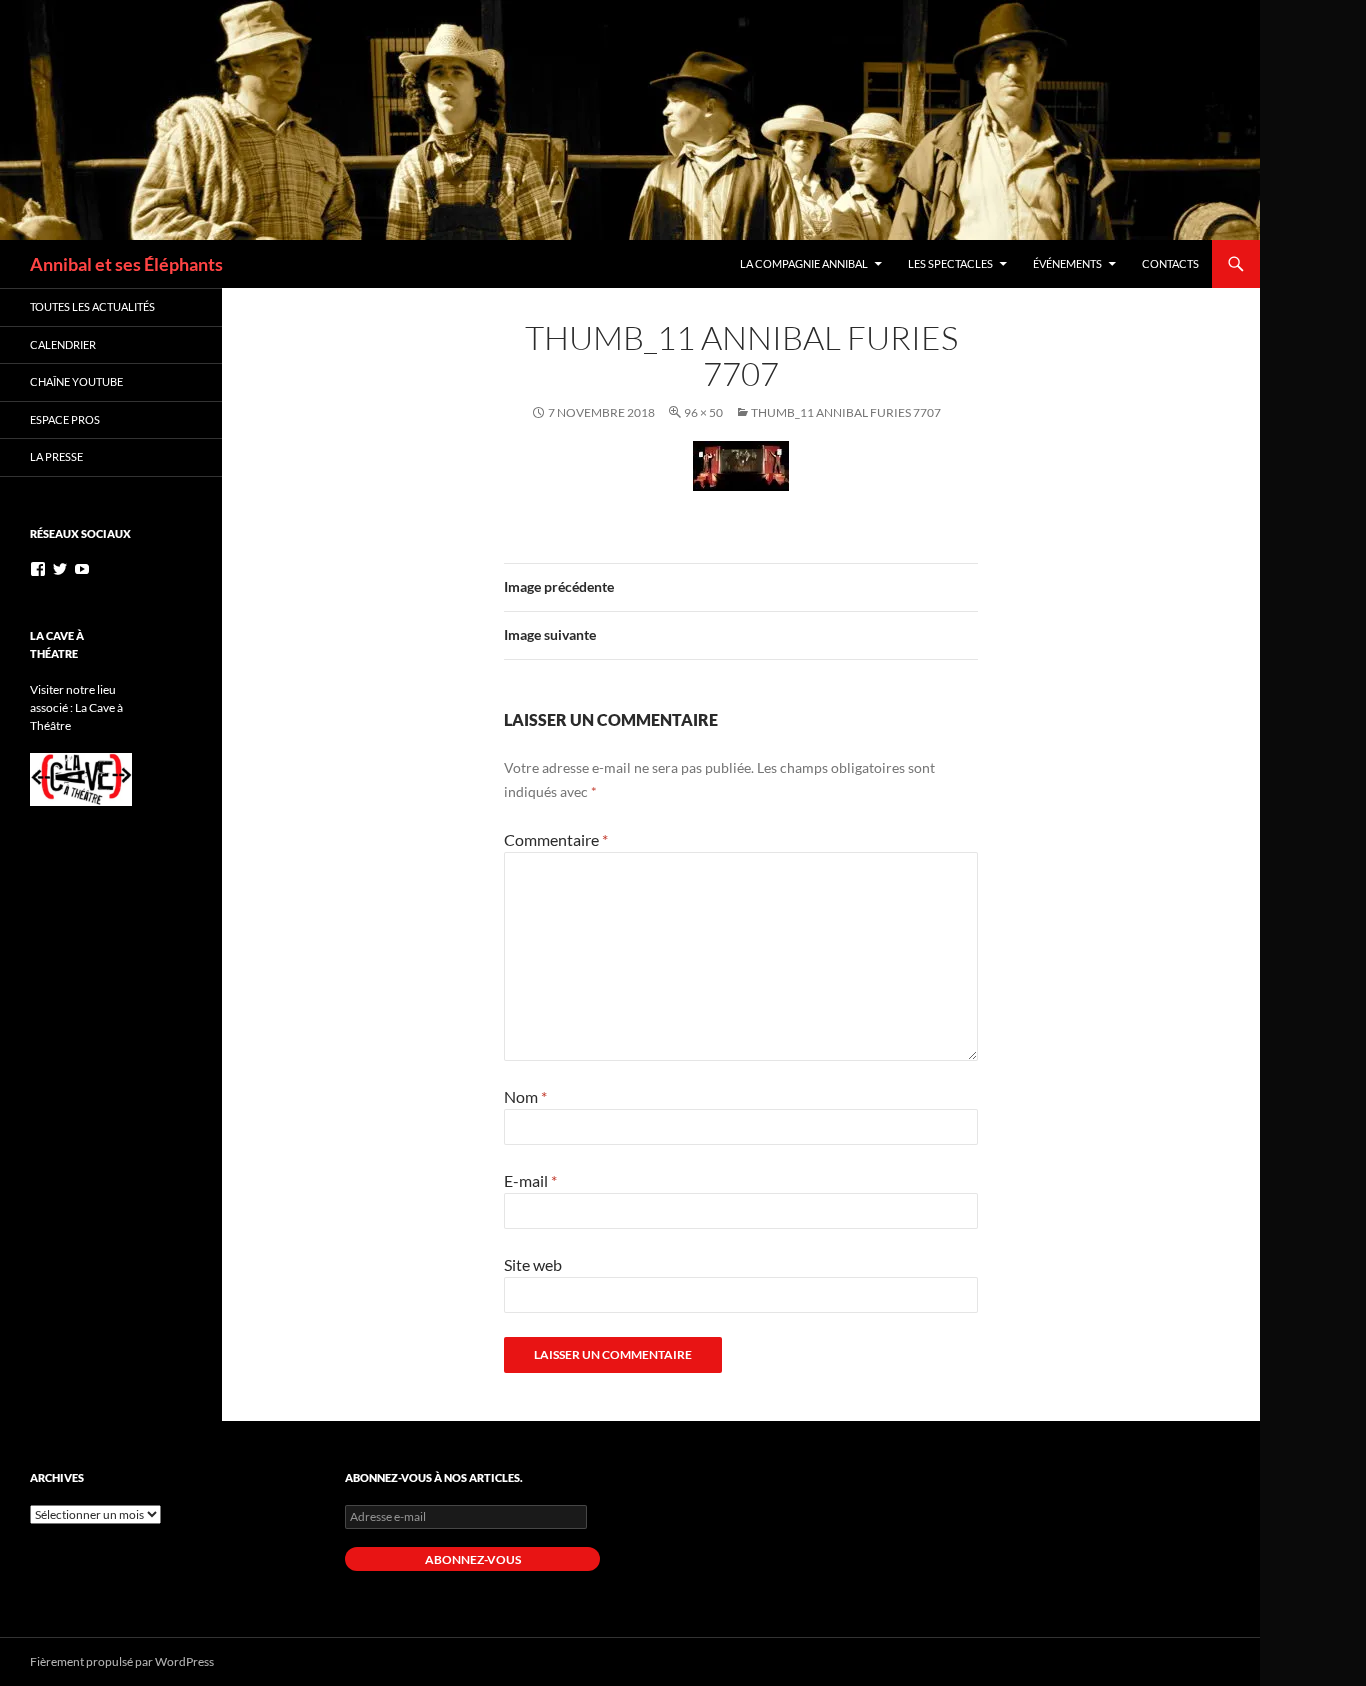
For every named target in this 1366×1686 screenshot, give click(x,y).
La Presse (56, 456)
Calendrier (63, 344)
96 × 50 (703, 412)
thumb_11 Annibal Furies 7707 (846, 412)
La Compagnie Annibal (804, 263)
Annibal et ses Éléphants (126, 264)
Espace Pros (65, 419)
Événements (1067, 263)
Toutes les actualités (92, 306)
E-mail (530, 1180)
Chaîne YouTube (76, 381)
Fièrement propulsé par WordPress (122, 1661)
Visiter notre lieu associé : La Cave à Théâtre (76, 707)
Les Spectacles (950, 263)
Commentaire (556, 839)
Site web (533, 1264)
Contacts (1170, 263)
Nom (525, 1096)
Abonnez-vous (473, 1559)
